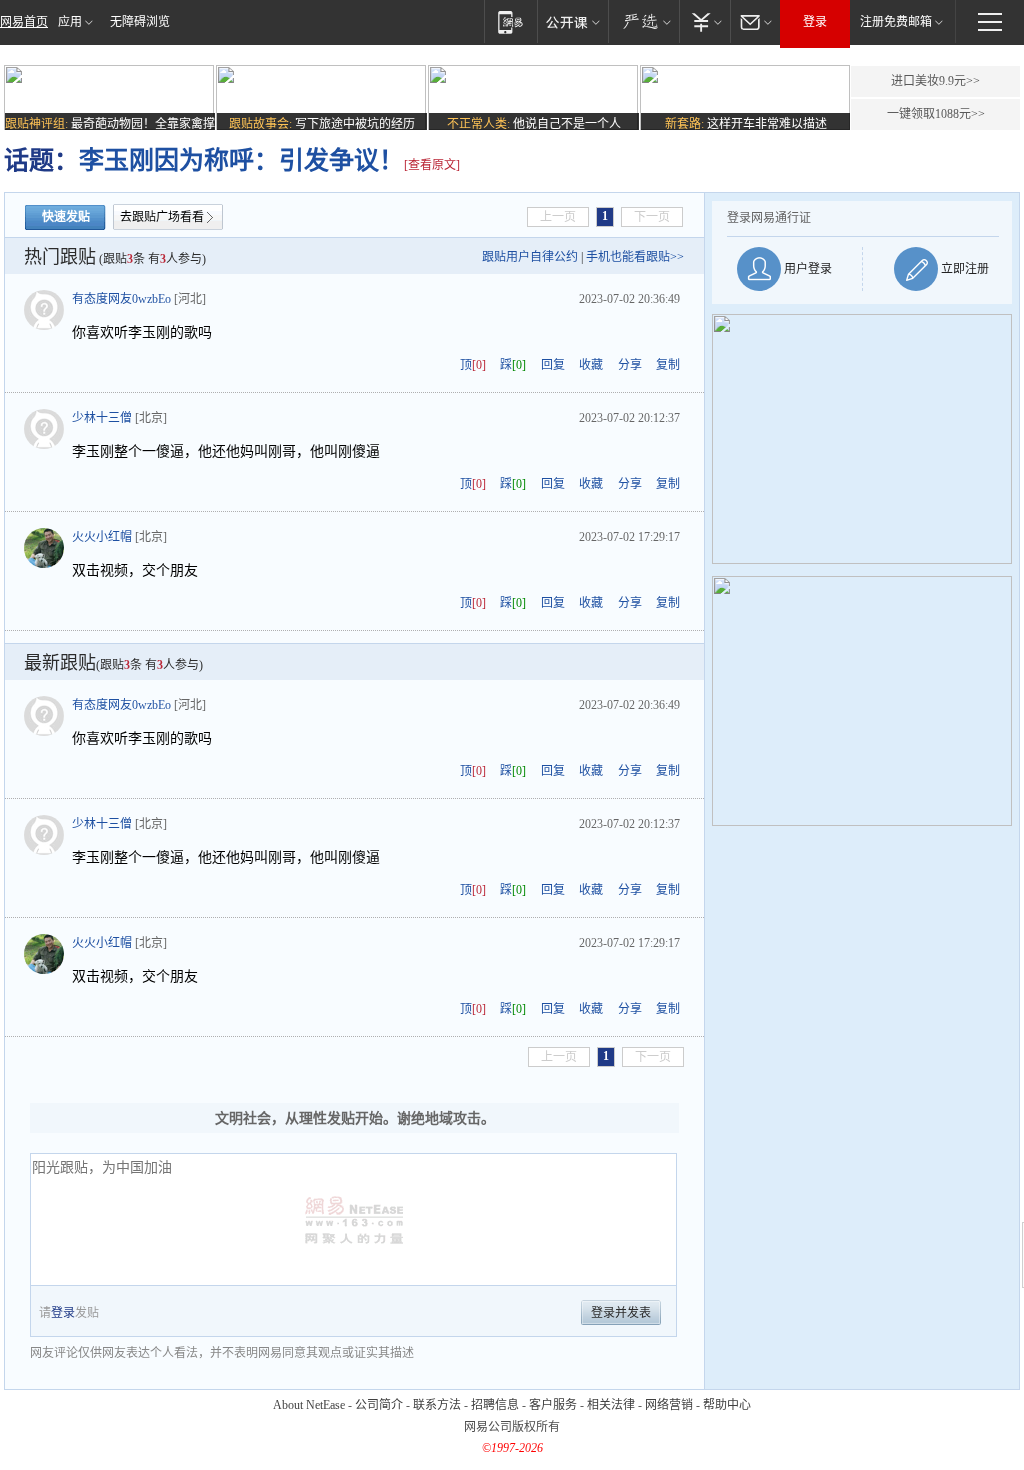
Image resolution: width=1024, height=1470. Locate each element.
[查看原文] (432, 165)
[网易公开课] (572, 21)
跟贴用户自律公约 (530, 257)
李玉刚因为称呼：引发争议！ (241, 160)
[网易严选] (643, 21)
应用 (70, 22)
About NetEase (309, 1405)
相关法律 (611, 1405)
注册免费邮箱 (896, 22)
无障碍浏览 (140, 22)
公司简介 (379, 1405)
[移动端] (510, 21)
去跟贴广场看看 (162, 217)
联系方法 (437, 1405)
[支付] (704, 21)
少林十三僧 (102, 418)
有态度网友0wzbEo (121, 299)
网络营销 (669, 1405)
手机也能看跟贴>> (635, 257)
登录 (815, 22)
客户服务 (553, 1405)
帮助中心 (727, 1405)
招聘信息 (495, 1405)
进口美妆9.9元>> (935, 81)
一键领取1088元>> (936, 114)
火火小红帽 (102, 537)
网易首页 (24, 22)
